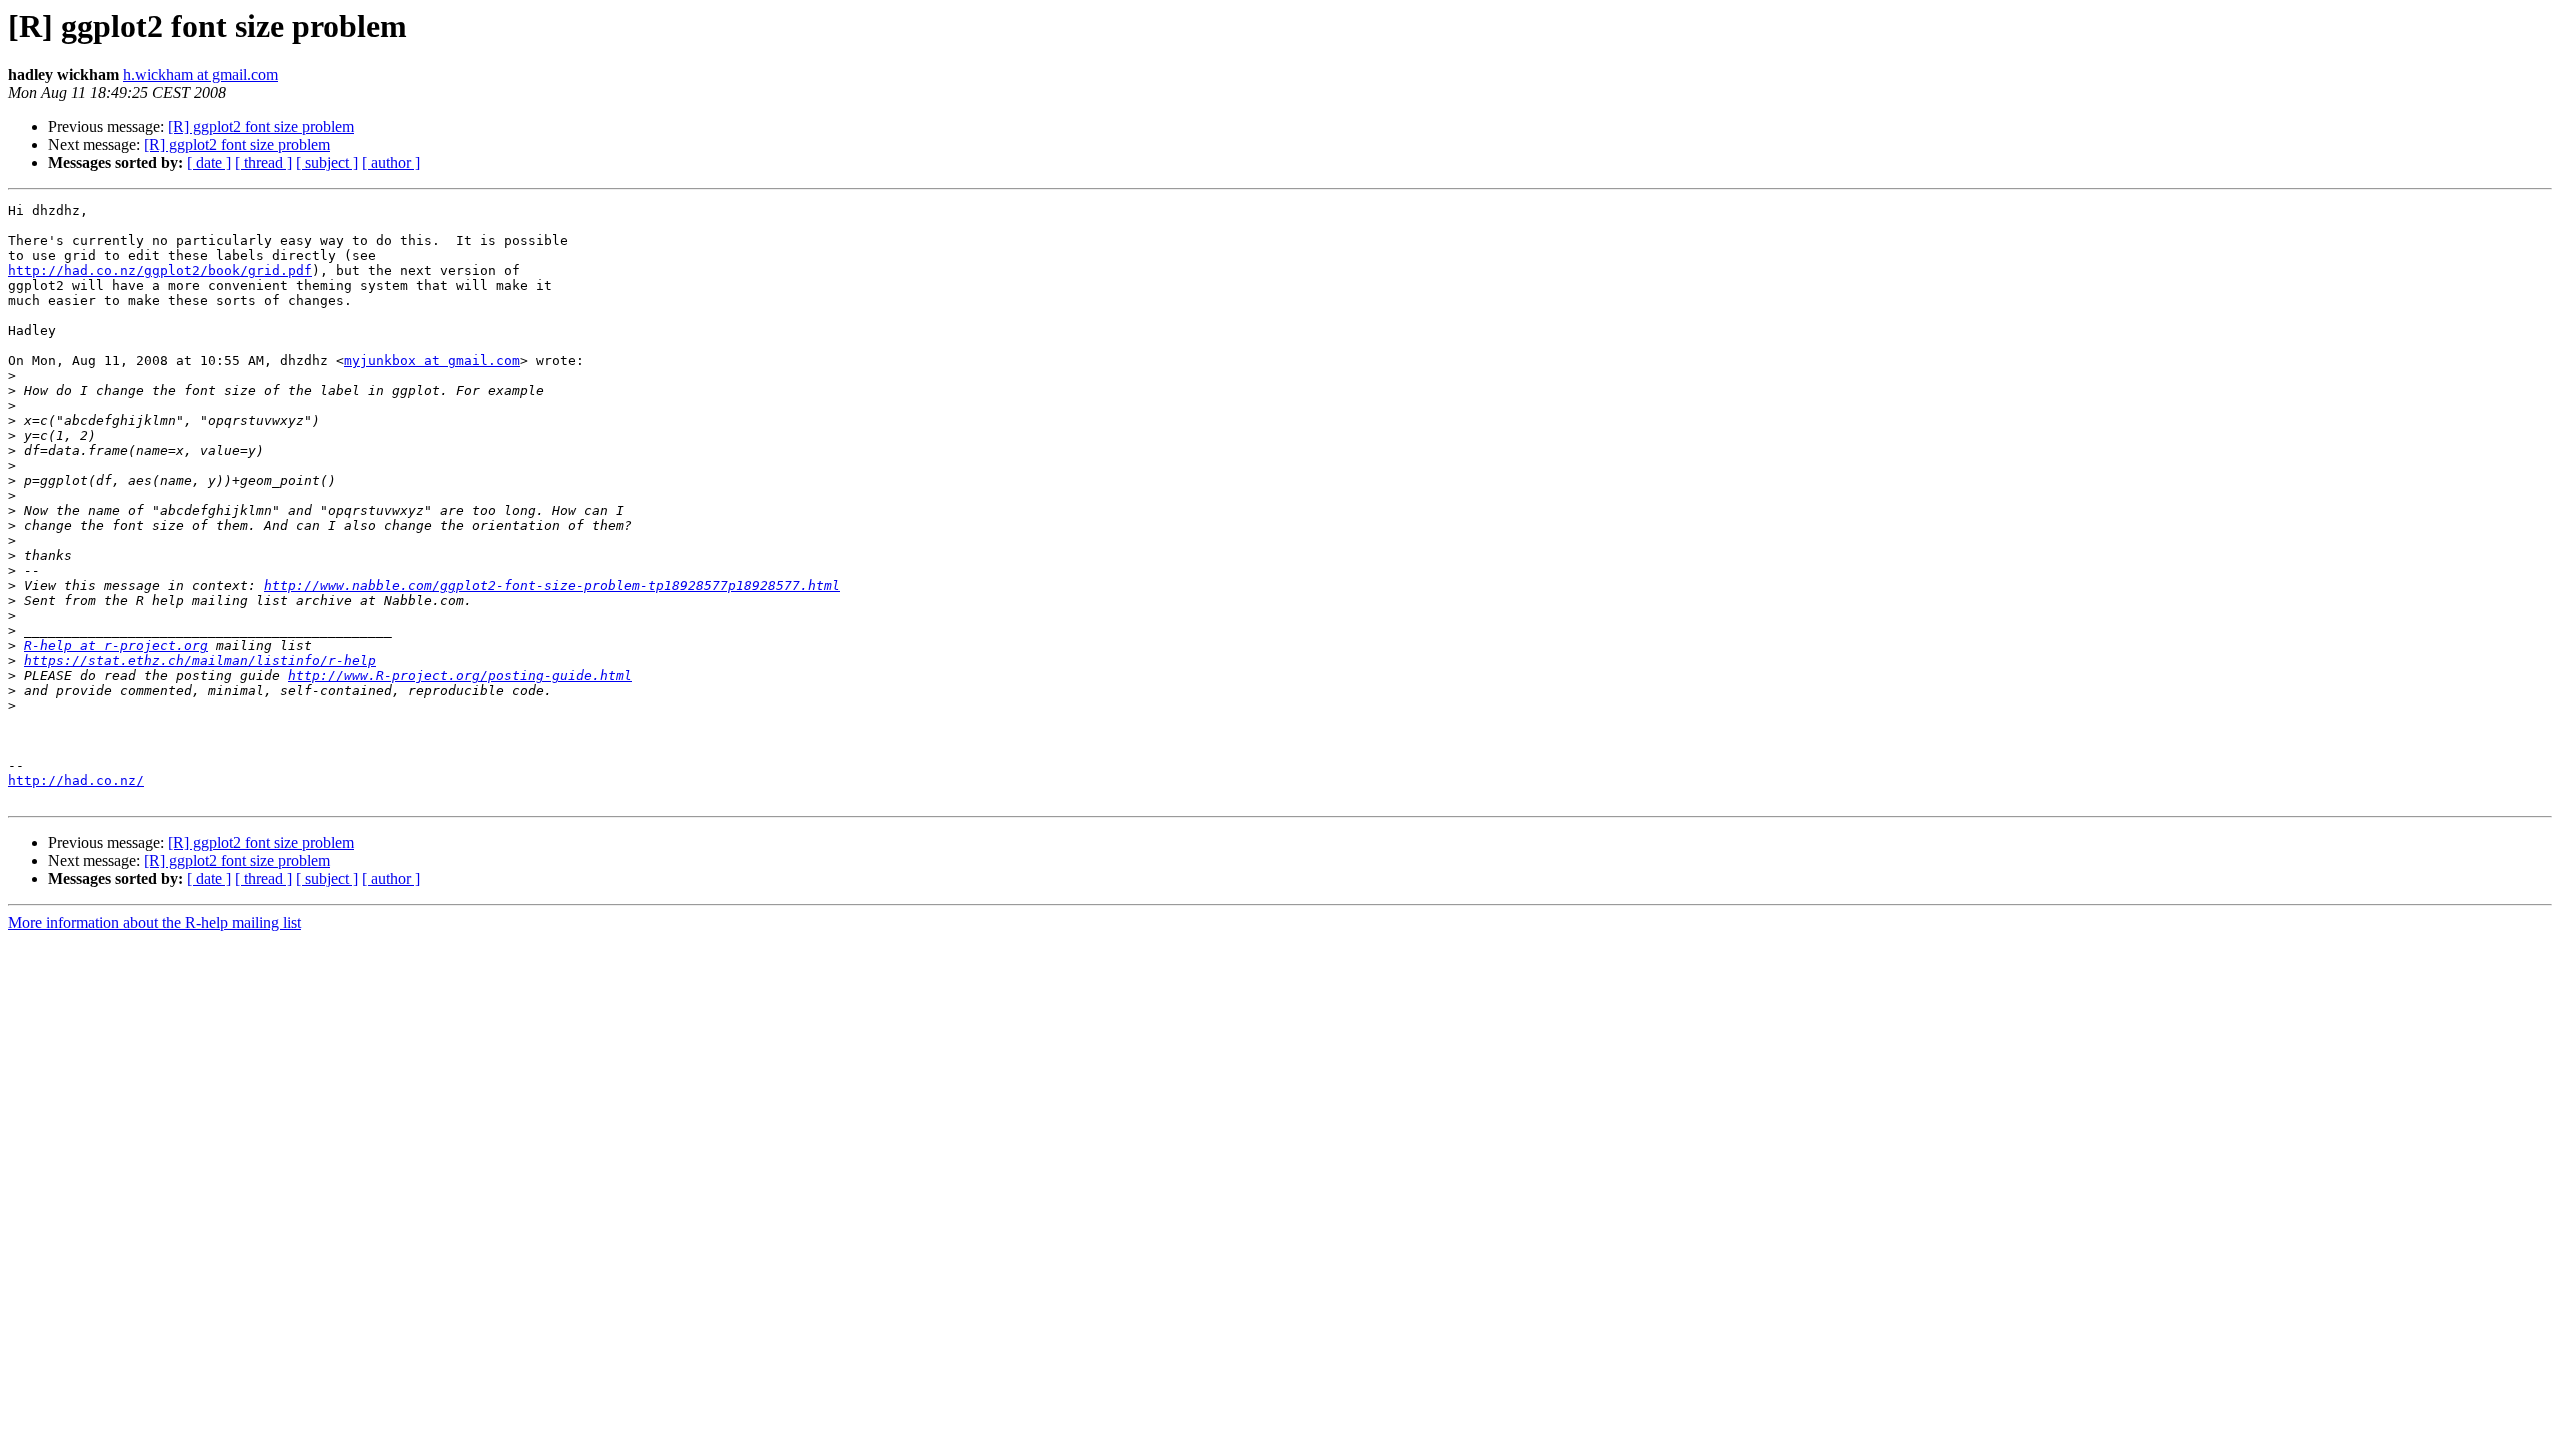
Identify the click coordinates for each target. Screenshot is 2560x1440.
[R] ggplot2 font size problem (261, 126)
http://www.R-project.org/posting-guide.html (460, 675)
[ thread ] (263, 162)
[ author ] (391, 162)
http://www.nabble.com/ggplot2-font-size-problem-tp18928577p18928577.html (552, 585)
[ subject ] (327, 162)
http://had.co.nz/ (76, 780)
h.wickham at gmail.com (200, 74)
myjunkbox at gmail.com (432, 360)
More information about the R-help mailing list (154, 922)
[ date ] (209, 162)
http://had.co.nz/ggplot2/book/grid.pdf (160, 270)
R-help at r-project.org (116, 645)
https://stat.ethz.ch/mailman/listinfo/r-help (200, 660)
